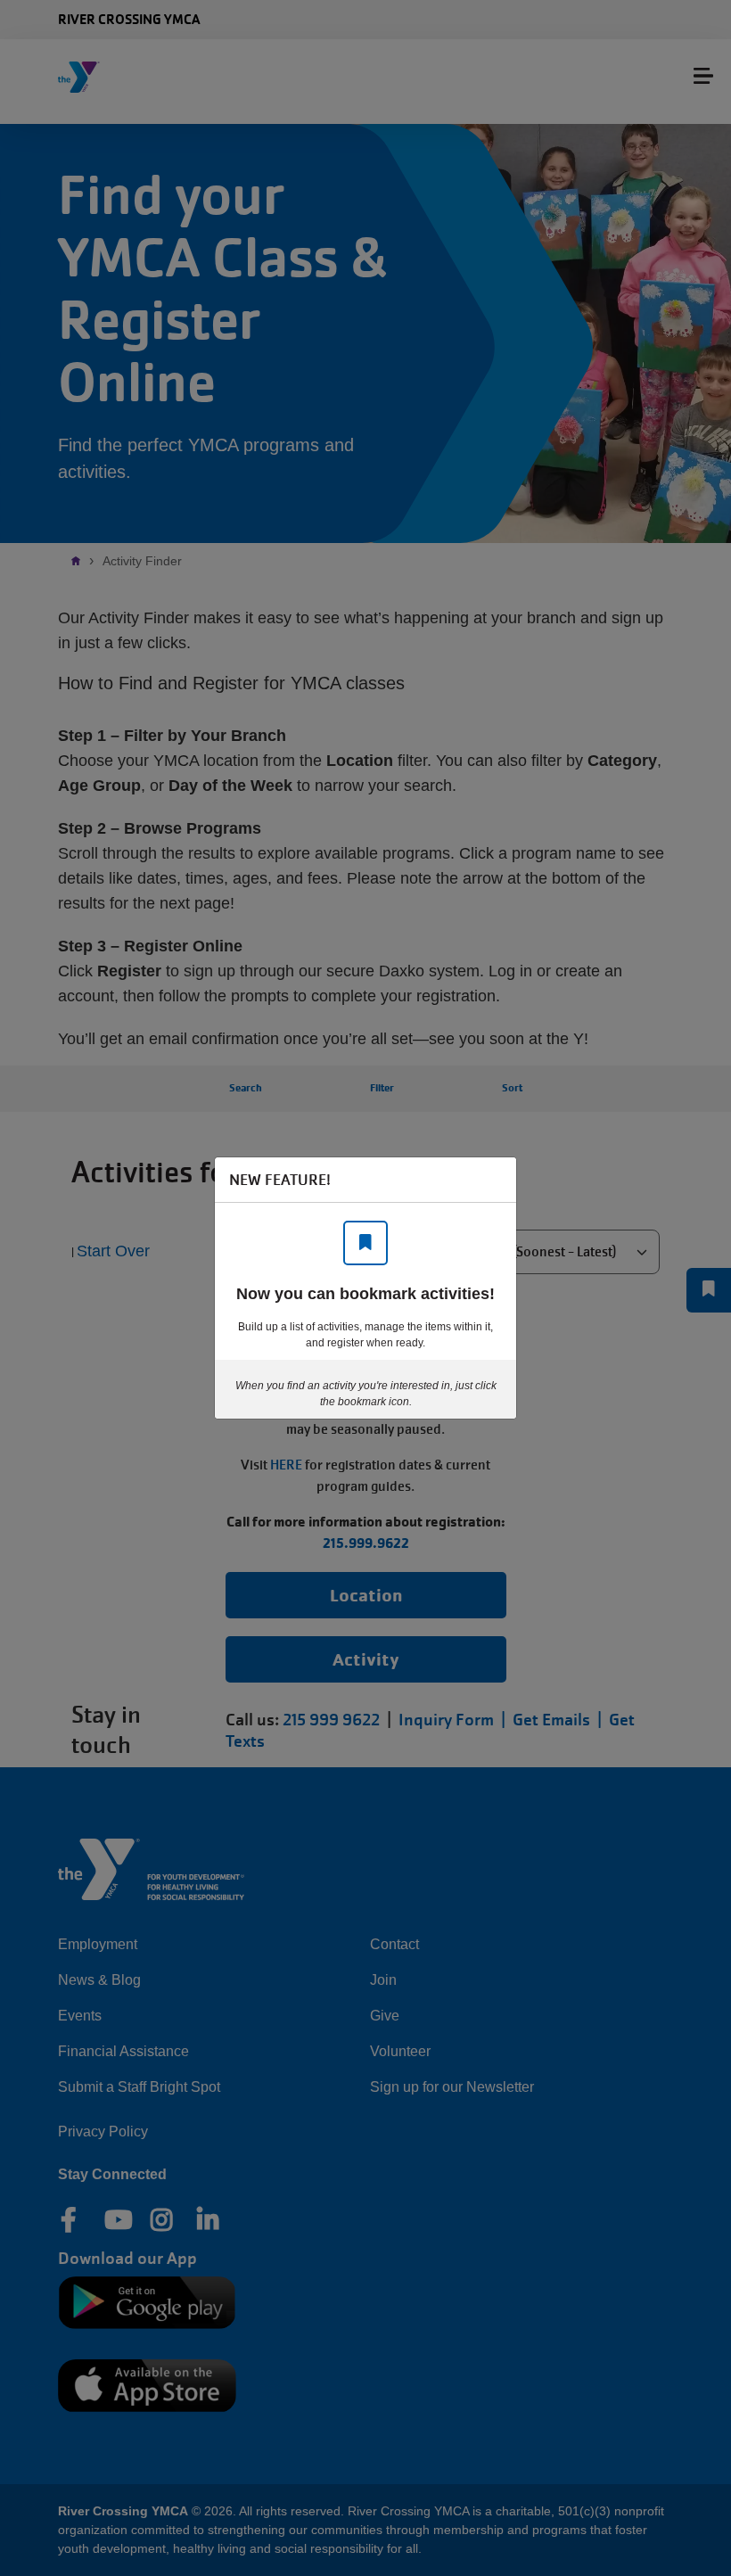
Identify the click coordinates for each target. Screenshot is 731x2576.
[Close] (494, 1180)
